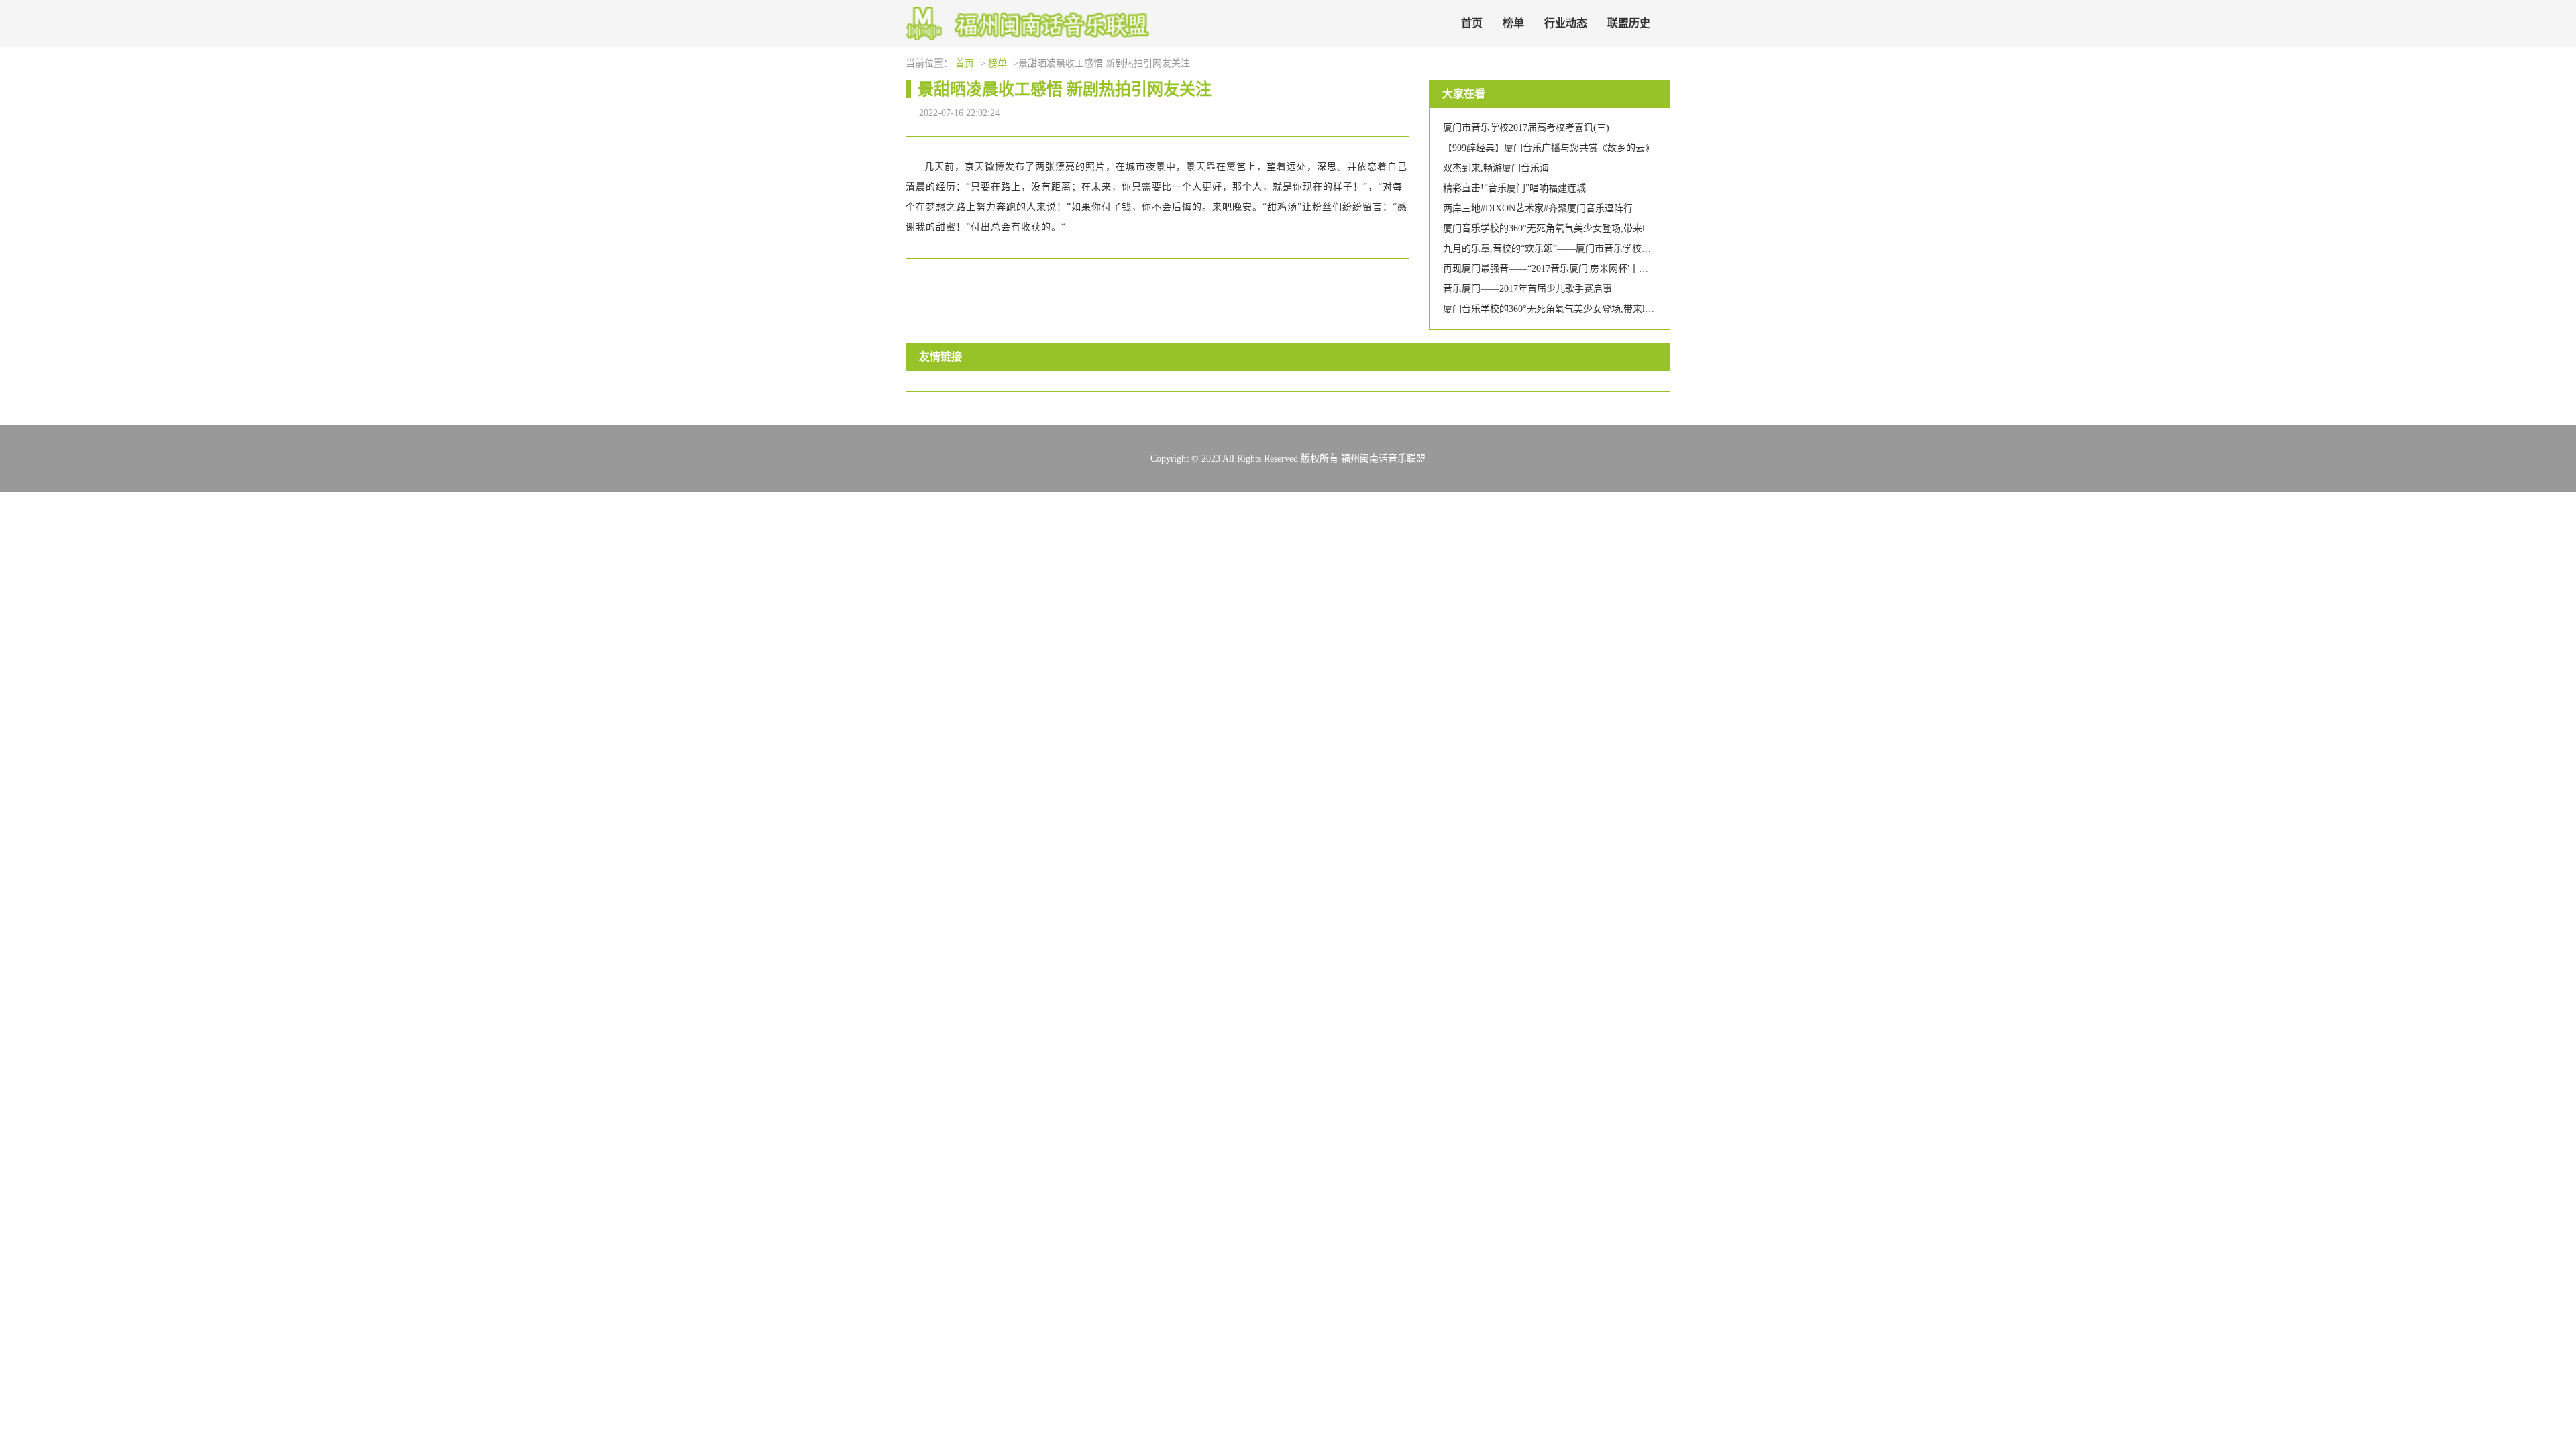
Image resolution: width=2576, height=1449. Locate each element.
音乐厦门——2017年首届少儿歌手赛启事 (1527, 289)
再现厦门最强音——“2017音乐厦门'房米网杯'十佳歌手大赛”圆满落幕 (1585, 269)
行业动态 (1566, 23)
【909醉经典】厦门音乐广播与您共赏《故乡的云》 (1549, 148)
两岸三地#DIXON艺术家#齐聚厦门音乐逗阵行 (1538, 208)
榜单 (1513, 23)
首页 (1472, 23)
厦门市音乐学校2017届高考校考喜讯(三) (1526, 128)
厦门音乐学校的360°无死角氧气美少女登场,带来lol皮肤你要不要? (1578, 228)
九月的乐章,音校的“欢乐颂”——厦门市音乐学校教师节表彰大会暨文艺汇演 (1599, 249)
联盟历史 (1629, 23)
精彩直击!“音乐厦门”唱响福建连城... (1518, 188)
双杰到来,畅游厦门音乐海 (1496, 168)
